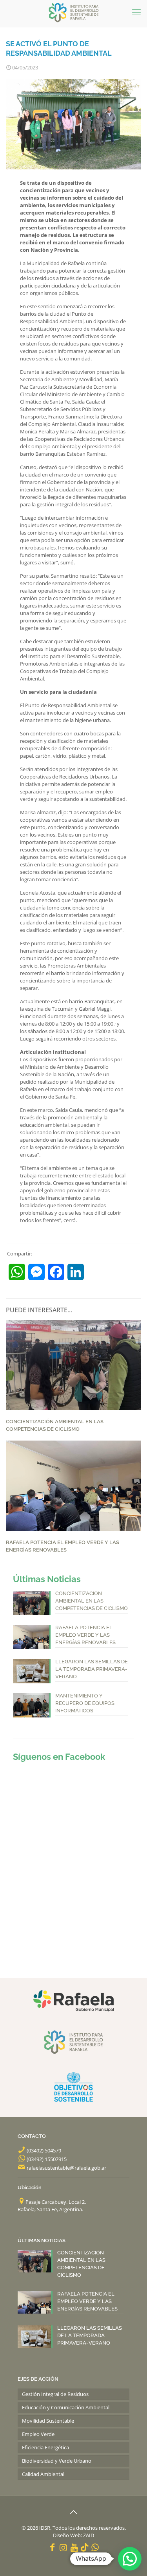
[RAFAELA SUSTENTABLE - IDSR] (73, 12)
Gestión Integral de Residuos (55, 2394)
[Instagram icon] (63, 2547)
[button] (130, 2559)
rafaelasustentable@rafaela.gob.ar (66, 2168)
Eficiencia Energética (45, 2447)
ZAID (89, 2535)
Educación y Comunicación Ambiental (66, 2407)
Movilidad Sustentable (48, 2421)
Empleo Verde (38, 2434)
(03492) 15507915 (47, 2159)
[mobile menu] (136, 12)
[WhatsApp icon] (95, 2547)
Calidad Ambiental (43, 2474)
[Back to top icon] (74, 2512)
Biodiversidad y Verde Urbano (57, 2461)
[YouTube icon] (74, 2547)
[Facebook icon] (52, 2547)
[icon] (84, 2547)
